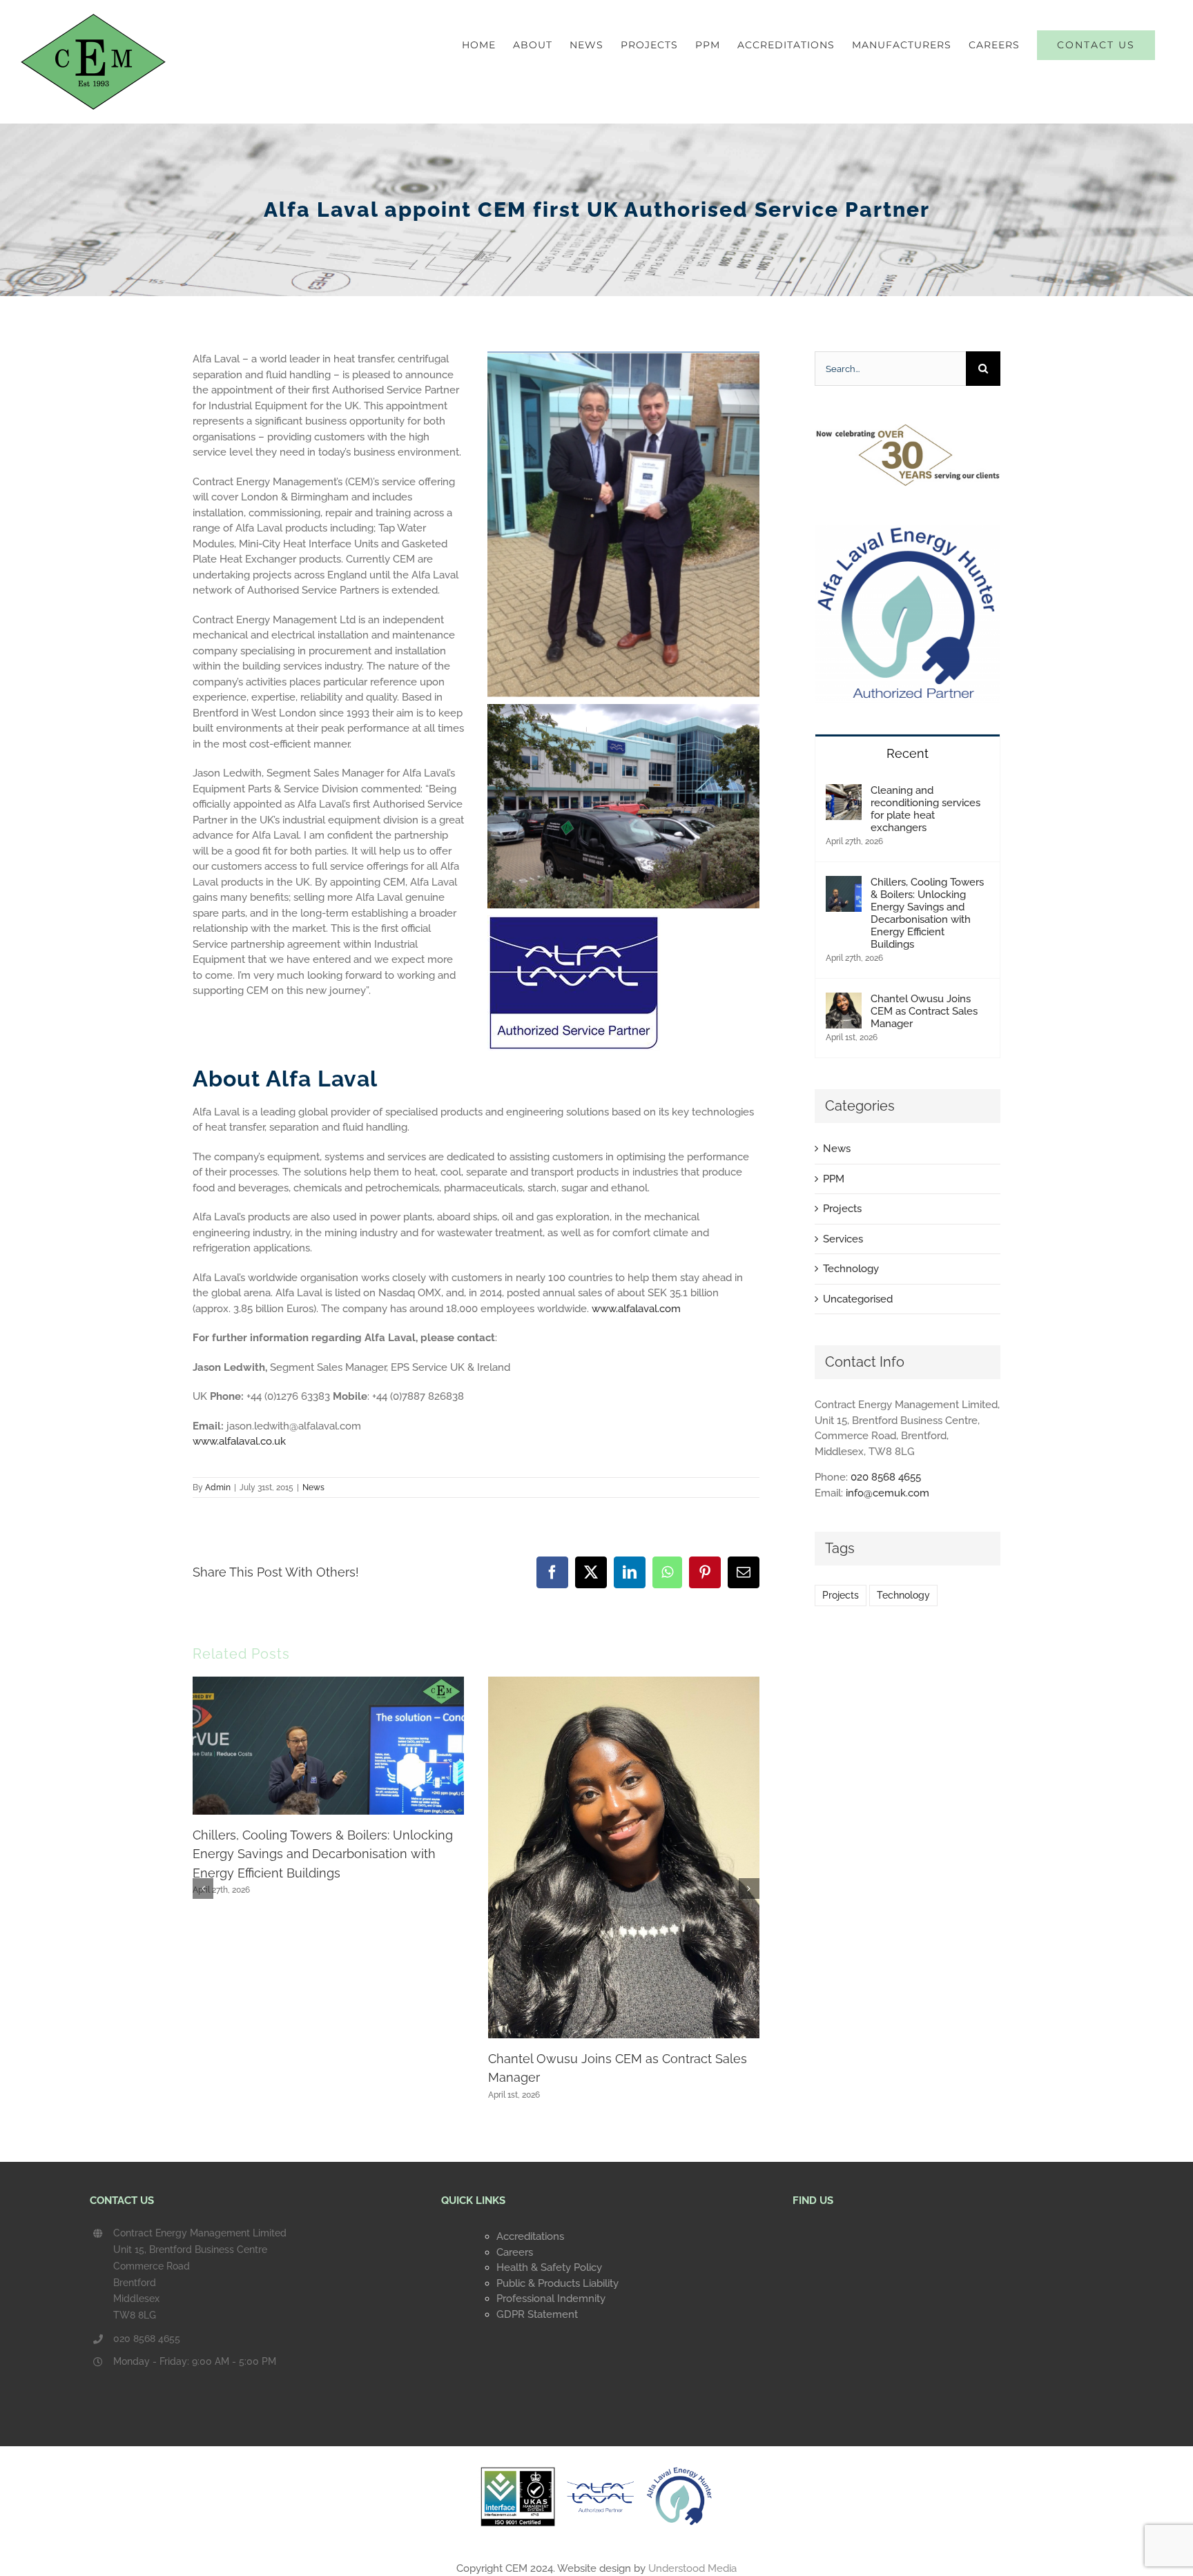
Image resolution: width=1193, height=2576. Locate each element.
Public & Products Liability (557, 2283)
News (313, 1487)
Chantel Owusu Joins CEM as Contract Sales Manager (924, 1011)
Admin (218, 1487)
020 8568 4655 (886, 1477)
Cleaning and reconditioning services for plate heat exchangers (925, 809)
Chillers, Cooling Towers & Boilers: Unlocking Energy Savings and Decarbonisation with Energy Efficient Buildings (323, 1854)
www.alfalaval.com (636, 1309)
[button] (203, 1889)
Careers (515, 2252)
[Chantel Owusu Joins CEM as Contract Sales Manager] (844, 1000)
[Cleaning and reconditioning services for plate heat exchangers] (844, 792)
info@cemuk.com (888, 1493)
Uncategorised (858, 1299)
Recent (908, 753)
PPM (834, 1179)
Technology (851, 1269)
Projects (842, 1209)
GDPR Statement (537, 2314)
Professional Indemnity (551, 2299)
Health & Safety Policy (549, 2267)
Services (843, 1239)
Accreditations (530, 2236)
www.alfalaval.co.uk (239, 1441)
